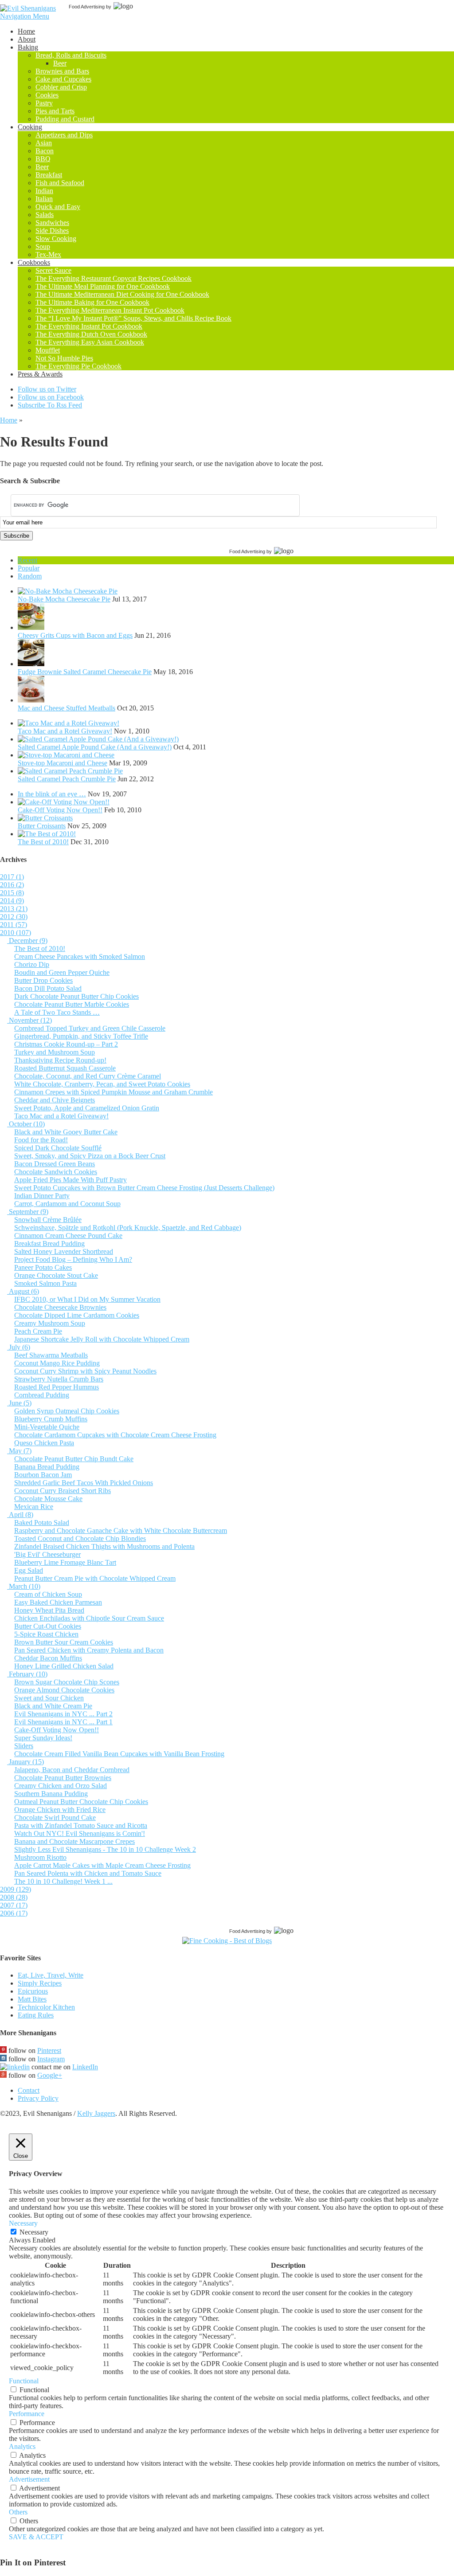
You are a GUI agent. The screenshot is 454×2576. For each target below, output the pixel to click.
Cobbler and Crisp (61, 87)
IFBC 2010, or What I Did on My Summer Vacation (87, 1299)
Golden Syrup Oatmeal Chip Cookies (67, 1411)
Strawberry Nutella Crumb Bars (59, 1379)
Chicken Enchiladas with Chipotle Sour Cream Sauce (89, 1618)
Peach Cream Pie (38, 1331)
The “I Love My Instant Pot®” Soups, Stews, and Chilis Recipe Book (133, 318)
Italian (44, 199)
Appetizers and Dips (64, 135)
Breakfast (49, 175)
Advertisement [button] (29, 2479)
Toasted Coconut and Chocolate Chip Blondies (80, 1538)
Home (26, 31)
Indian (44, 191)
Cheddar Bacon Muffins (48, 1658)
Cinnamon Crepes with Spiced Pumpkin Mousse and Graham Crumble (113, 1092)
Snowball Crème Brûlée (48, 1220)
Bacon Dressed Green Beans (55, 1164)
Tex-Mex (48, 254)
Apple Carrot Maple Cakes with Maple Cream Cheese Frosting (102, 1865)
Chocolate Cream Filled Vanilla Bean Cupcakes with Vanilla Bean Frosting (119, 1754)
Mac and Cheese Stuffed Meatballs (67, 708)
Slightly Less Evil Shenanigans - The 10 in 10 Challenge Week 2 (105, 1849)
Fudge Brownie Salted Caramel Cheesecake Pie (85, 672)
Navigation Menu (25, 16)
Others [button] (18, 2512)
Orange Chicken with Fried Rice (60, 1810)
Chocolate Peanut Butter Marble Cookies (72, 1004)
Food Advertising (87, 7)
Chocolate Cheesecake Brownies (60, 1307)
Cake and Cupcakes (63, 79)
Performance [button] (27, 2414)
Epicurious (33, 1991)
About (27, 39)
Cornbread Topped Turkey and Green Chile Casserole (90, 1028)
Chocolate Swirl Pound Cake (55, 1818)
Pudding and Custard (65, 119)
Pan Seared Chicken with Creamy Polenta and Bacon (89, 1650)
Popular (29, 568)
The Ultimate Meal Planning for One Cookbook (103, 286)
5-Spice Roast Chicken (46, 1634)
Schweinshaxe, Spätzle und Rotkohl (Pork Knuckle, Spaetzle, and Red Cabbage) (128, 1228)
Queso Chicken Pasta (44, 1443)
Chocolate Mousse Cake (48, 1499)
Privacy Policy (38, 2098)
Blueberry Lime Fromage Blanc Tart (65, 1562)
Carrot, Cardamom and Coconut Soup (67, 1204)
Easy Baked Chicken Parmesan (58, 1602)
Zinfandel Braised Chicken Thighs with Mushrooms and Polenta (104, 1546)
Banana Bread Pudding (47, 1467)
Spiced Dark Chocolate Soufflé (58, 1148)
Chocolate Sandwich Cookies (56, 1172)
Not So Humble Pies (64, 358)
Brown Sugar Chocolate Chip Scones (67, 1682)
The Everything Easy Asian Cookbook (90, 342)
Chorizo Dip (32, 964)
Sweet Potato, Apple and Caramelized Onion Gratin (87, 1108)
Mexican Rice (34, 1507)
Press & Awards (40, 374)
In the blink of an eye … (52, 794)
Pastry (44, 103)
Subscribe (16, 536)
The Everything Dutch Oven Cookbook (91, 334)
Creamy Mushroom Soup (50, 1323)
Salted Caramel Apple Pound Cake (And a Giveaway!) (95, 747)
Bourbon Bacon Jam (43, 1475)
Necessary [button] (23, 2223)
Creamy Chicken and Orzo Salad (61, 1786)
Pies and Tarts (55, 111)
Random (30, 576)
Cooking (30, 127)
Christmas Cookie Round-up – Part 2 (66, 1044)
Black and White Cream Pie (53, 1706)
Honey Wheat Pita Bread (49, 1610)
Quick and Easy (58, 207)
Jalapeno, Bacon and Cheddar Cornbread (72, 1770)
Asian (44, 143)
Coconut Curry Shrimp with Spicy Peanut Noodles (85, 1371)
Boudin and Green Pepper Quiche (62, 972)
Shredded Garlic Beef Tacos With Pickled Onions (84, 1483)
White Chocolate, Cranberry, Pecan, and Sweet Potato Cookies (102, 1084)
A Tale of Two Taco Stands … (57, 1012)
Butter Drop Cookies (43, 980)
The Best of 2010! (43, 842)
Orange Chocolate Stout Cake (56, 1275)
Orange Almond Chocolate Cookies (64, 1690)
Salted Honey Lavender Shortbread (64, 1251)
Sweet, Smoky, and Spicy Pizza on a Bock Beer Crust (90, 1156)
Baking (28, 47)
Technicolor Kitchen (46, 2007)
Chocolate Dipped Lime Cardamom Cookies (77, 1315)
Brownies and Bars (62, 71)
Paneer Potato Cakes (43, 1267)
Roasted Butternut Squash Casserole (65, 1068)
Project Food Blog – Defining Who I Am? (73, 1259)
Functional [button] (24, 2381)
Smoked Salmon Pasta (45, 1283)
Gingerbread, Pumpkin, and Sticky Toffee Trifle (81, 1036)
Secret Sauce (53, 270)
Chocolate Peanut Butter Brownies (63, 1778)
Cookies (47, 95)
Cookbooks (34, 262)
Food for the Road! (41, 1140)
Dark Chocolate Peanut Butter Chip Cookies (76, 996)
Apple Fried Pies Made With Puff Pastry (70, 1180)
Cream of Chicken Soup (48, 1594)
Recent (27, 560)
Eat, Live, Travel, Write (51, 1975)
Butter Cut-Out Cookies (48, 1626)
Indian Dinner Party (42, 1196)
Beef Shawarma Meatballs (51, 1355)
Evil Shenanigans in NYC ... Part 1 (63, 1722)
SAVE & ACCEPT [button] (36, 2537)
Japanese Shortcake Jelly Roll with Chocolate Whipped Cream (102, 1339)
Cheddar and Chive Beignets (55, 1100)
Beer (60, 63)
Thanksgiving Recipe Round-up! (60, 1060)
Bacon (45, 151)
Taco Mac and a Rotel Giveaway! (65, 731)
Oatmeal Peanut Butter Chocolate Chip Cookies (81, 1802)
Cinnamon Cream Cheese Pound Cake (68, 1236)
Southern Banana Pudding (51, 1794)
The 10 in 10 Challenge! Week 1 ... (63, 1881)
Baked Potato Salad (42, 1523)
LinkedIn (85, 2067)
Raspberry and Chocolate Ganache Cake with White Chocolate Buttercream (121, 1530)
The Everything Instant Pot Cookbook (89, 326)
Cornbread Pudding (42, 1395)
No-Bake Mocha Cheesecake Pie (64, 599)
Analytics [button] (22, 2446)
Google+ (50, 2075)
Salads (45, 215)
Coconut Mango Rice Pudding (57, 1363)
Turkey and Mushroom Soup (55, 1052)
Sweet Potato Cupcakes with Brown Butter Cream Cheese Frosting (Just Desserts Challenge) (144, 1188)
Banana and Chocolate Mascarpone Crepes (74, 1841)
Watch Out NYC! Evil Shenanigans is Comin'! (80, 1833)
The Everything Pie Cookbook (78, 366)
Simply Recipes (40, 1983)
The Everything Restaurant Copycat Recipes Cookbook (113, 278)
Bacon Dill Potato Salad (48, 988)
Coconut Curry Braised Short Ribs (63, 1491)
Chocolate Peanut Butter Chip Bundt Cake (74, 1459)
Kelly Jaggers (96, 2113)
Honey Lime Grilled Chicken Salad (64, 1666)
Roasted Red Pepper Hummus (57, 1387)
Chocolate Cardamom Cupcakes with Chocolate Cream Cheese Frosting (115, 1435)
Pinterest (49, 2050)
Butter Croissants (42, 826)
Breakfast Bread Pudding (49, 1243)
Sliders (24, 1746)
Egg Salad (29, 1570)
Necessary (34, 2232)
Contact (29, 2090)
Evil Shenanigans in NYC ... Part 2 (63, 1714)
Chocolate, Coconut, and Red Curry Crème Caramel (88, 1076)
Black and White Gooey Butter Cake (66, 1132)
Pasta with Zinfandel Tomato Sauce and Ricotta (81, 1825)
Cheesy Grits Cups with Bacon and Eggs (75, 635)
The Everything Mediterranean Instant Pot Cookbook (110, 310)
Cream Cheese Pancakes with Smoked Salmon (80, 956)
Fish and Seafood (60, 183)
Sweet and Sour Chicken (49, 1698)
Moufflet (48, 350)
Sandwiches (52, 223)
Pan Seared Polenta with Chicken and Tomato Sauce (88, 1873)
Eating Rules (36, 2015)
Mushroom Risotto (40, 1857)
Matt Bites (32, 1999)
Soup (43, 246)
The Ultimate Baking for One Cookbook (92, 302)
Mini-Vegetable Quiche (47, 1427)
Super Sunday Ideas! (43, 1738)
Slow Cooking (56, 239)
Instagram (51, 2059)
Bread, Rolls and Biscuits (71, 55)
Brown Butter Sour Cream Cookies (64, 1642)
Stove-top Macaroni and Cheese (63, 763)
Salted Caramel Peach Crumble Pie (67, 779)
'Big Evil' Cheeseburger (47, 1554)
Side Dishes (52, 231)
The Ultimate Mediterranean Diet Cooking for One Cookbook (122, 294)
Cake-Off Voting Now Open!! (60, 810)
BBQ (43, 159)
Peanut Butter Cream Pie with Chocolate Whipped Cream (95, 1578)
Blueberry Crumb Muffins (51, 1419)
